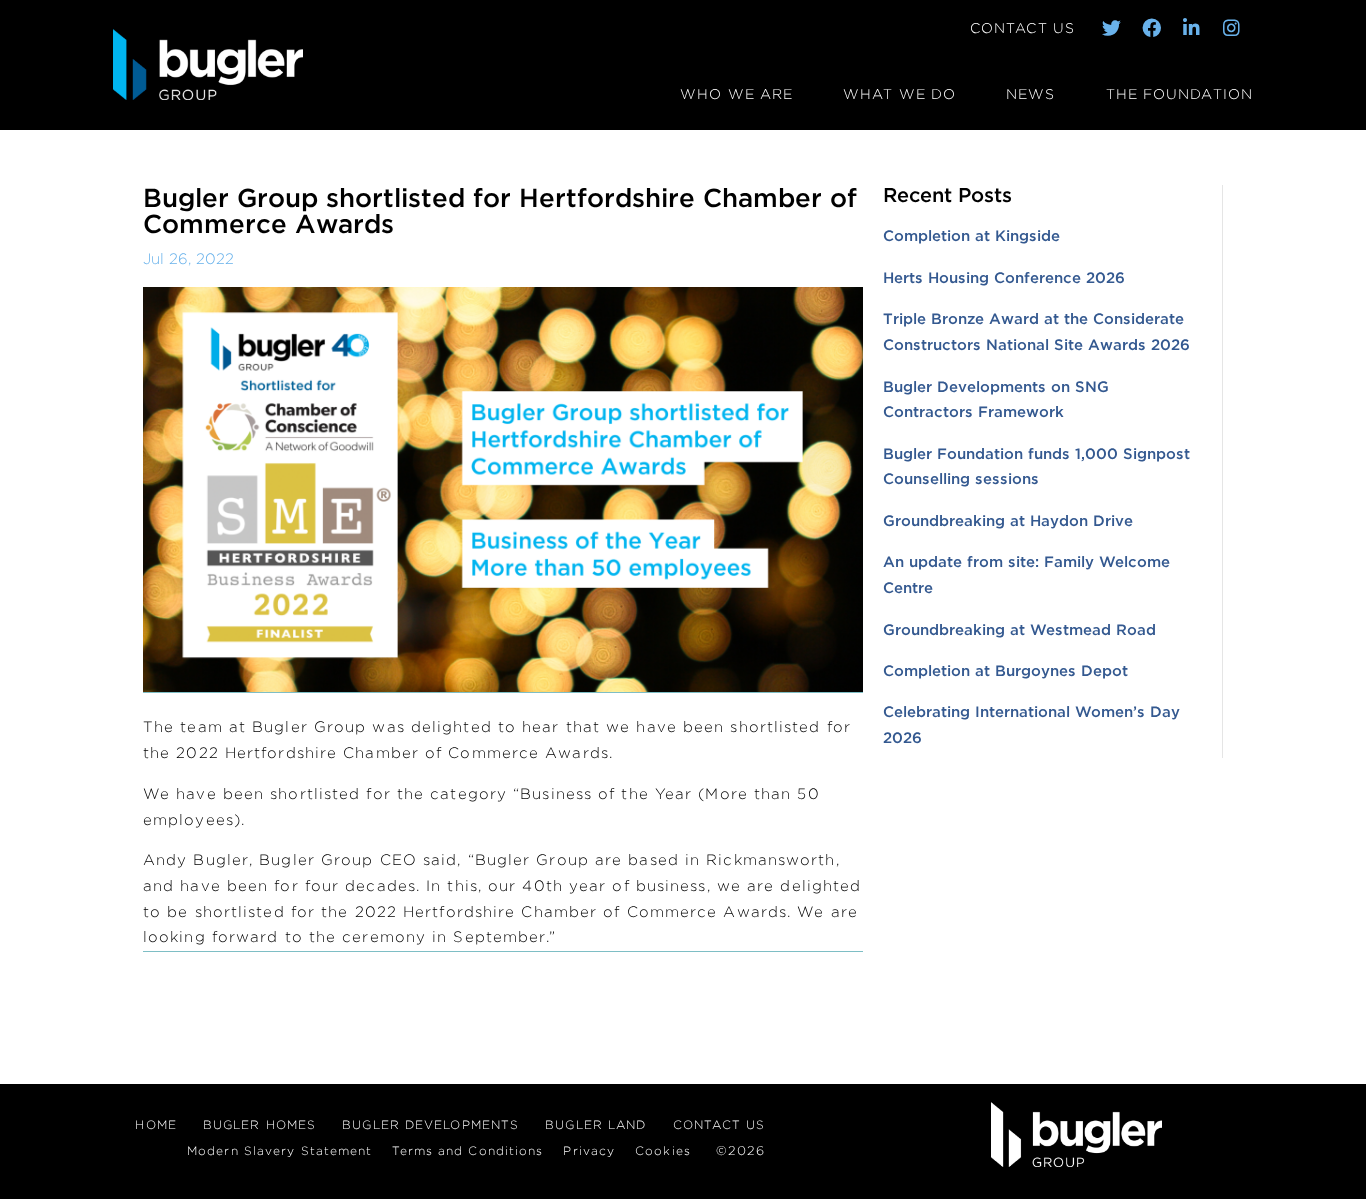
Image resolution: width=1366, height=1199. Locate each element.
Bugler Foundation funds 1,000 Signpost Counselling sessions (1036, 467)
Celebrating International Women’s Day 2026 (1031, 725)
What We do (899, 93)
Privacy (589, 1150)
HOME (155, 1124)
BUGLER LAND (595, 1124)
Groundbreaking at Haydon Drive (1008, 521)
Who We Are (736, 93)
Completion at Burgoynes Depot (1005, 671)
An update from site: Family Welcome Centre (1026, 575)
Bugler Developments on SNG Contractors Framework (996, 400)
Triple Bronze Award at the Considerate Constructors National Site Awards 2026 (1036, 332)
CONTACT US (1022, 28)
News (1030, 93)
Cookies (663, 1150)
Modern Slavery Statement (279, 1150)
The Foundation (1179, 93)
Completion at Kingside (971, 236)
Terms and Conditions (467, 1150)
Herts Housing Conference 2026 (1004, 278)
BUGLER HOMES (259, 1124)
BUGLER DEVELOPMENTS (430, 1124)
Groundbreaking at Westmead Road (1019, 630)
